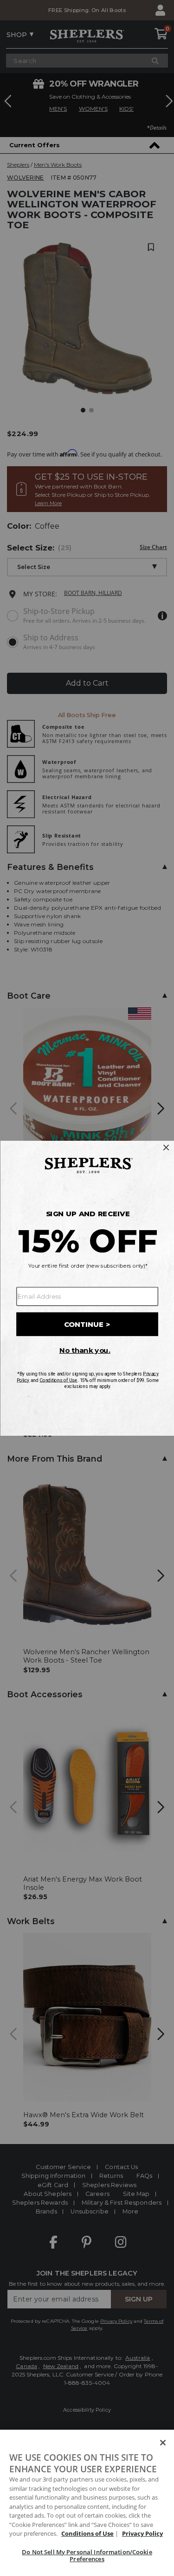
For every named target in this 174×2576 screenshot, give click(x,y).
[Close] (163, 2443)
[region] (87, 2503)
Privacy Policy (142, 2533)
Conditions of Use (87, 2533)
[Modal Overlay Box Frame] (87, 1288)
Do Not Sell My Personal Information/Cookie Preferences (87, 2556)
